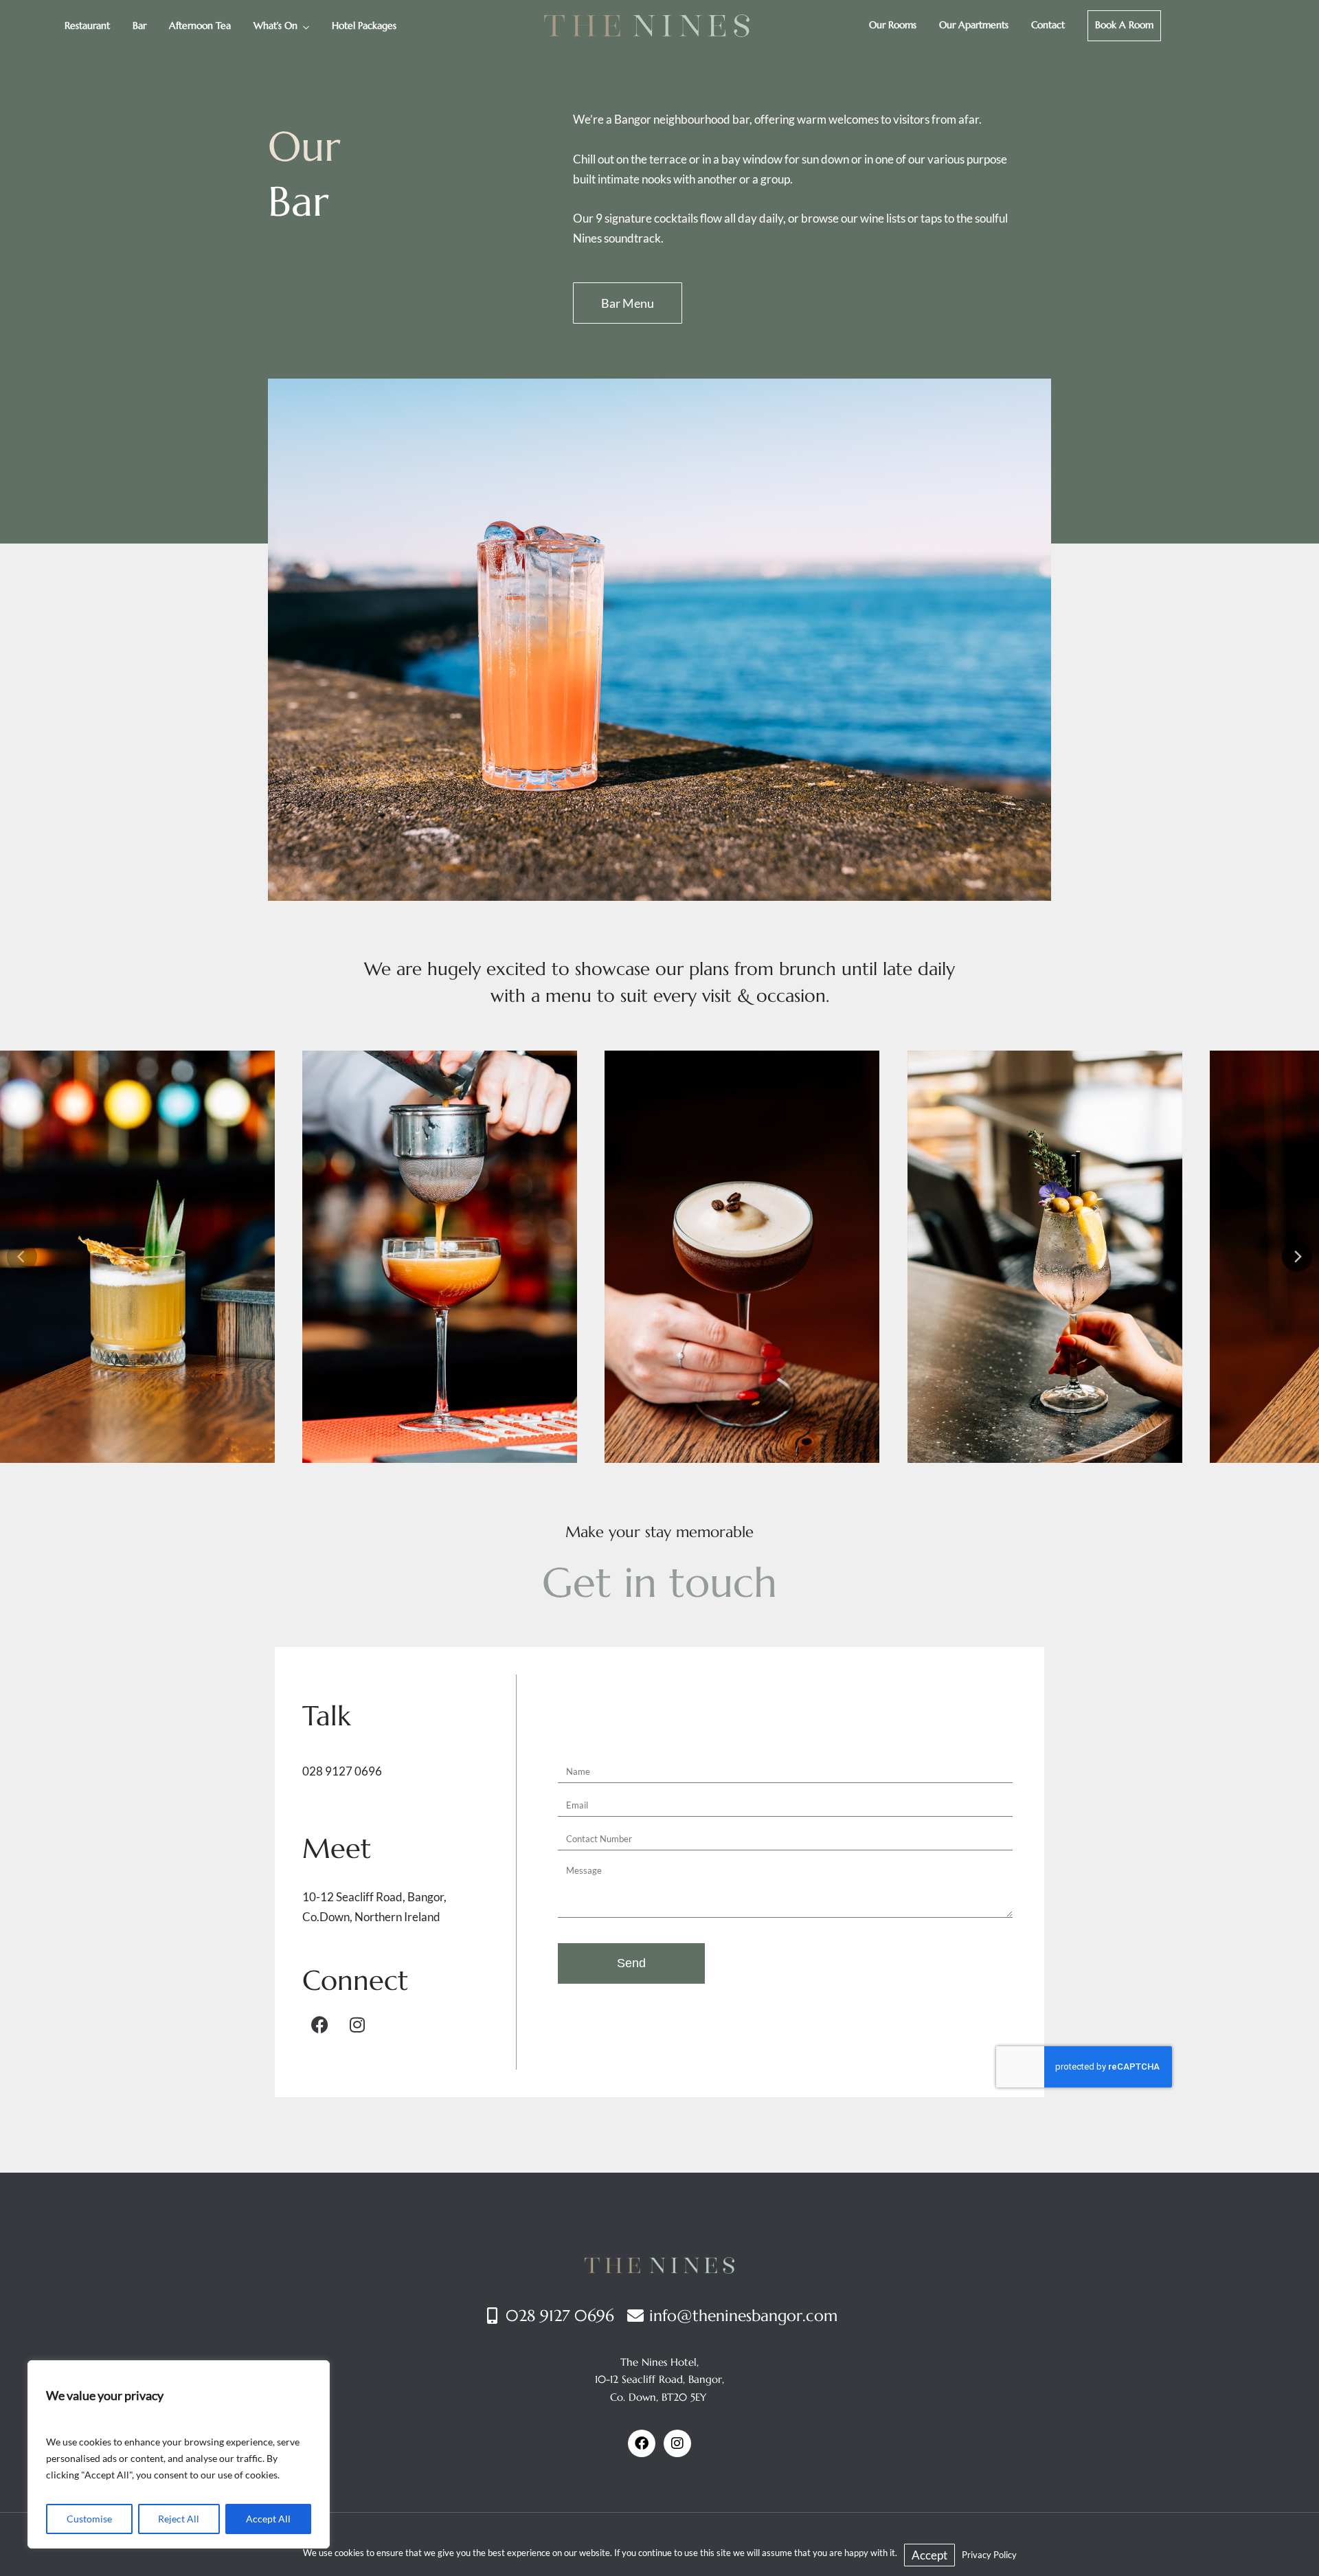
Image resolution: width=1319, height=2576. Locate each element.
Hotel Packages (364, 25)
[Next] (1297, 1257)
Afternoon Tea (200, 25)
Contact (1048, 25)
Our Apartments (974, 25)
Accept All (268, 2519)
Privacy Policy (989, 2555)
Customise (89, 2519)
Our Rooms (893, 25)
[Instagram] (357, 2025)
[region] (179, 2454)
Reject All (179, 2519)
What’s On (275, 25)
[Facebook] (319, 2025)
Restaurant (87, 25)
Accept (929, 2555)
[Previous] (22, 1257)
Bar (139, 25)
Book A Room (1124, 25)
